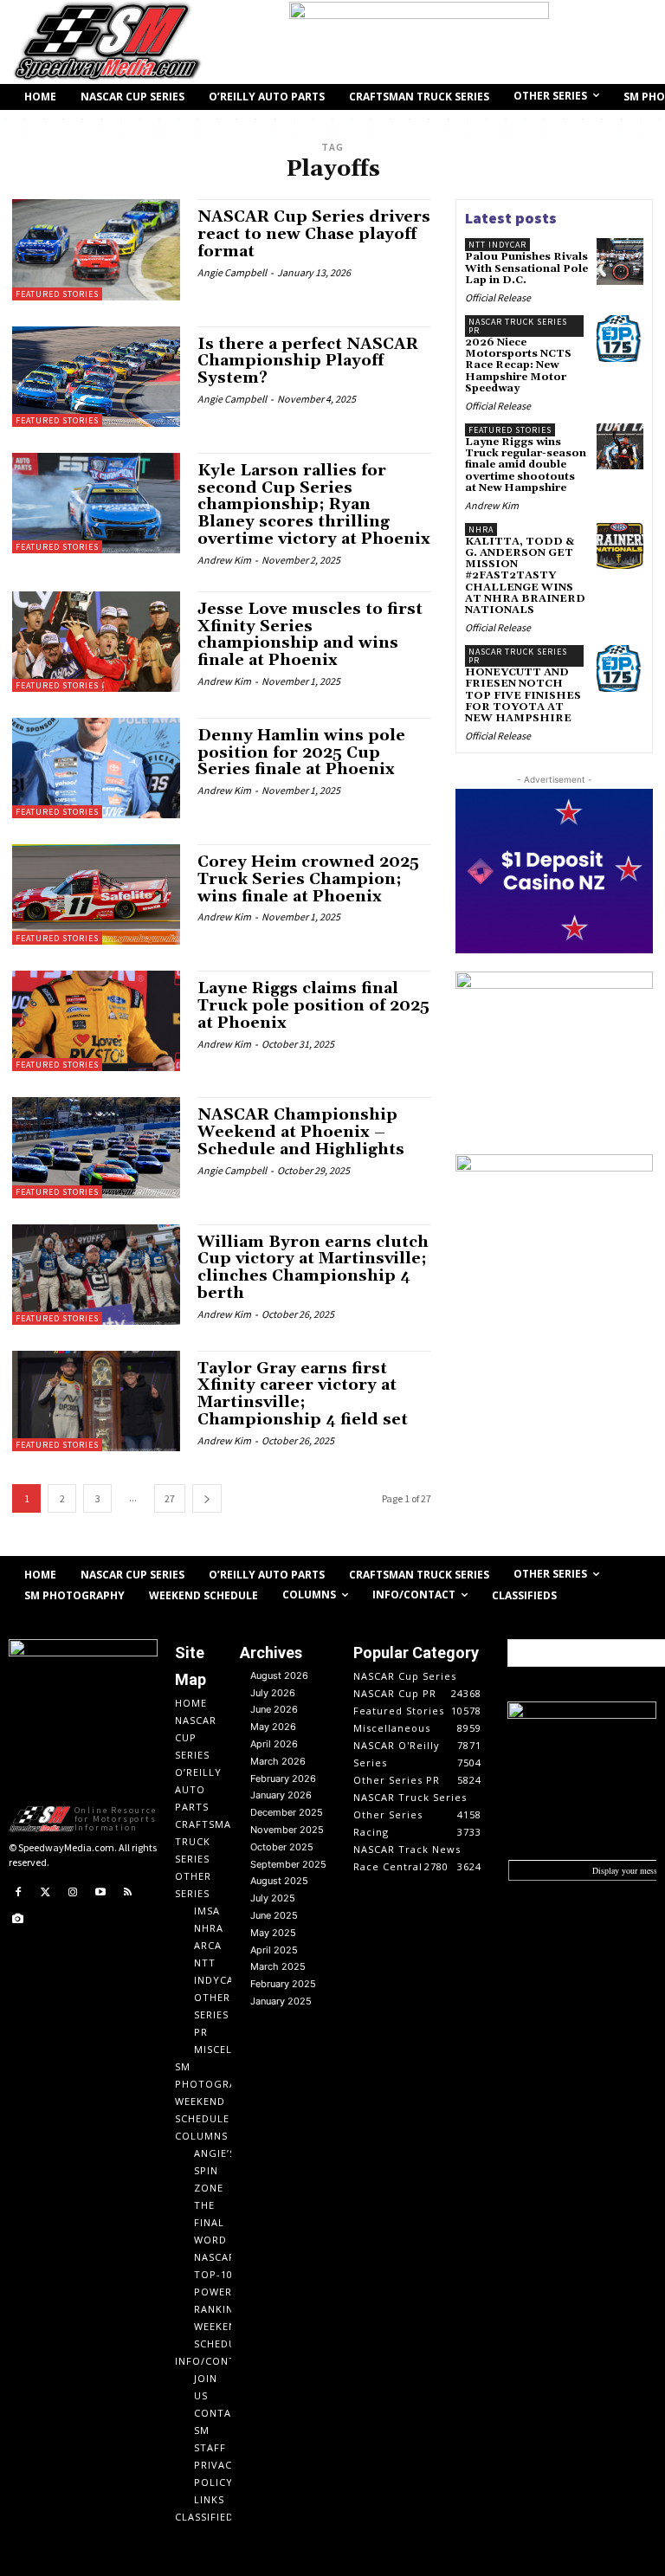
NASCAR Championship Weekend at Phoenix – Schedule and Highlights (301, 1132)
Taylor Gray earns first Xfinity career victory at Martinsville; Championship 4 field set (303, 1394)
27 (170, 1498)
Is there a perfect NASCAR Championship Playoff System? (308, 362)
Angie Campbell (232, 272)
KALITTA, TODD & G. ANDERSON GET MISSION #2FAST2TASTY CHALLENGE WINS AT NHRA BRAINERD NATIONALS (525, 576)
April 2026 (274, 1744)
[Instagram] (73, 1893)
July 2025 (273, 1898)
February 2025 (283, 1984)
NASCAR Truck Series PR (518, 326)
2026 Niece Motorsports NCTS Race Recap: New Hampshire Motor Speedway (518, 365)
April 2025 (274, 1950)
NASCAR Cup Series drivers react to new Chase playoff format (314, 234)
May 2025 (273, 1933)
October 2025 (282, 1847)
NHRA (481, 529)
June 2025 (274, 1915)
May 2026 (273, 1727)
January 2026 (281, 1795)
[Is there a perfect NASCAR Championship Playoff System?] (96, 377)
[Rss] (127, 1893)
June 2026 (274, 1709)
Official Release (498, 297)
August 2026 (279, 1675)
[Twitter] (46, 1893)
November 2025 (287, 1830)
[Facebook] (18, 1893)
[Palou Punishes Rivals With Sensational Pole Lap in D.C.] (620, 261)
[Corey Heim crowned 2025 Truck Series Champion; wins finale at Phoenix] (96, 894)
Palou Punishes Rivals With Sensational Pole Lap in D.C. (526, 268)
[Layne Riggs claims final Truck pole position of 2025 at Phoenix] (96, 1021)
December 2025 (287, 1812)
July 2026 (273, 1693)
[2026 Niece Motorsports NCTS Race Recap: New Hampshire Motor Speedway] (620, 339)
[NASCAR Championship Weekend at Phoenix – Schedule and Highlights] (96, 1147)
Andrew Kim (224, 560)
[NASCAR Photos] (18, 1920)
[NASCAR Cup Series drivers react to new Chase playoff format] (96, 249)
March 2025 (278, 1966)
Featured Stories (57, 294)
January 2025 (281, 2001)
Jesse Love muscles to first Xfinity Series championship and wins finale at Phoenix (310, 635)
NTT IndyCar (497, 245)
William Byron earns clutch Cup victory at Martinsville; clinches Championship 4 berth (313, 1268)
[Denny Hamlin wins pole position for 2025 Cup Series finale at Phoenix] (96, 768)
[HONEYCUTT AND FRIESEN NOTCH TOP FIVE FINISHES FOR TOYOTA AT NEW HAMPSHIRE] (620, 668)
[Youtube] (100, 1893)
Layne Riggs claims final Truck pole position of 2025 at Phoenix (313, 1006)
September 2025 (288, 1864)
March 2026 (278, 1761)
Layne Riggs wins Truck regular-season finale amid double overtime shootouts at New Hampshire (526, 465)
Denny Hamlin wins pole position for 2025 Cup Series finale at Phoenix (301, 753)
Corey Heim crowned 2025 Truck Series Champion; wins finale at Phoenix (308, 879)
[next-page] (207, 1498)
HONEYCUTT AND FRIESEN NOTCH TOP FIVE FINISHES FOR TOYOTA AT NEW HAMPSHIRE (523, 695)
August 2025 (279, 1881)
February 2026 (283, 1779)
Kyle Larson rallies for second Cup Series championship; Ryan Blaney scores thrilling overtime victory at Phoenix (314, 505)
